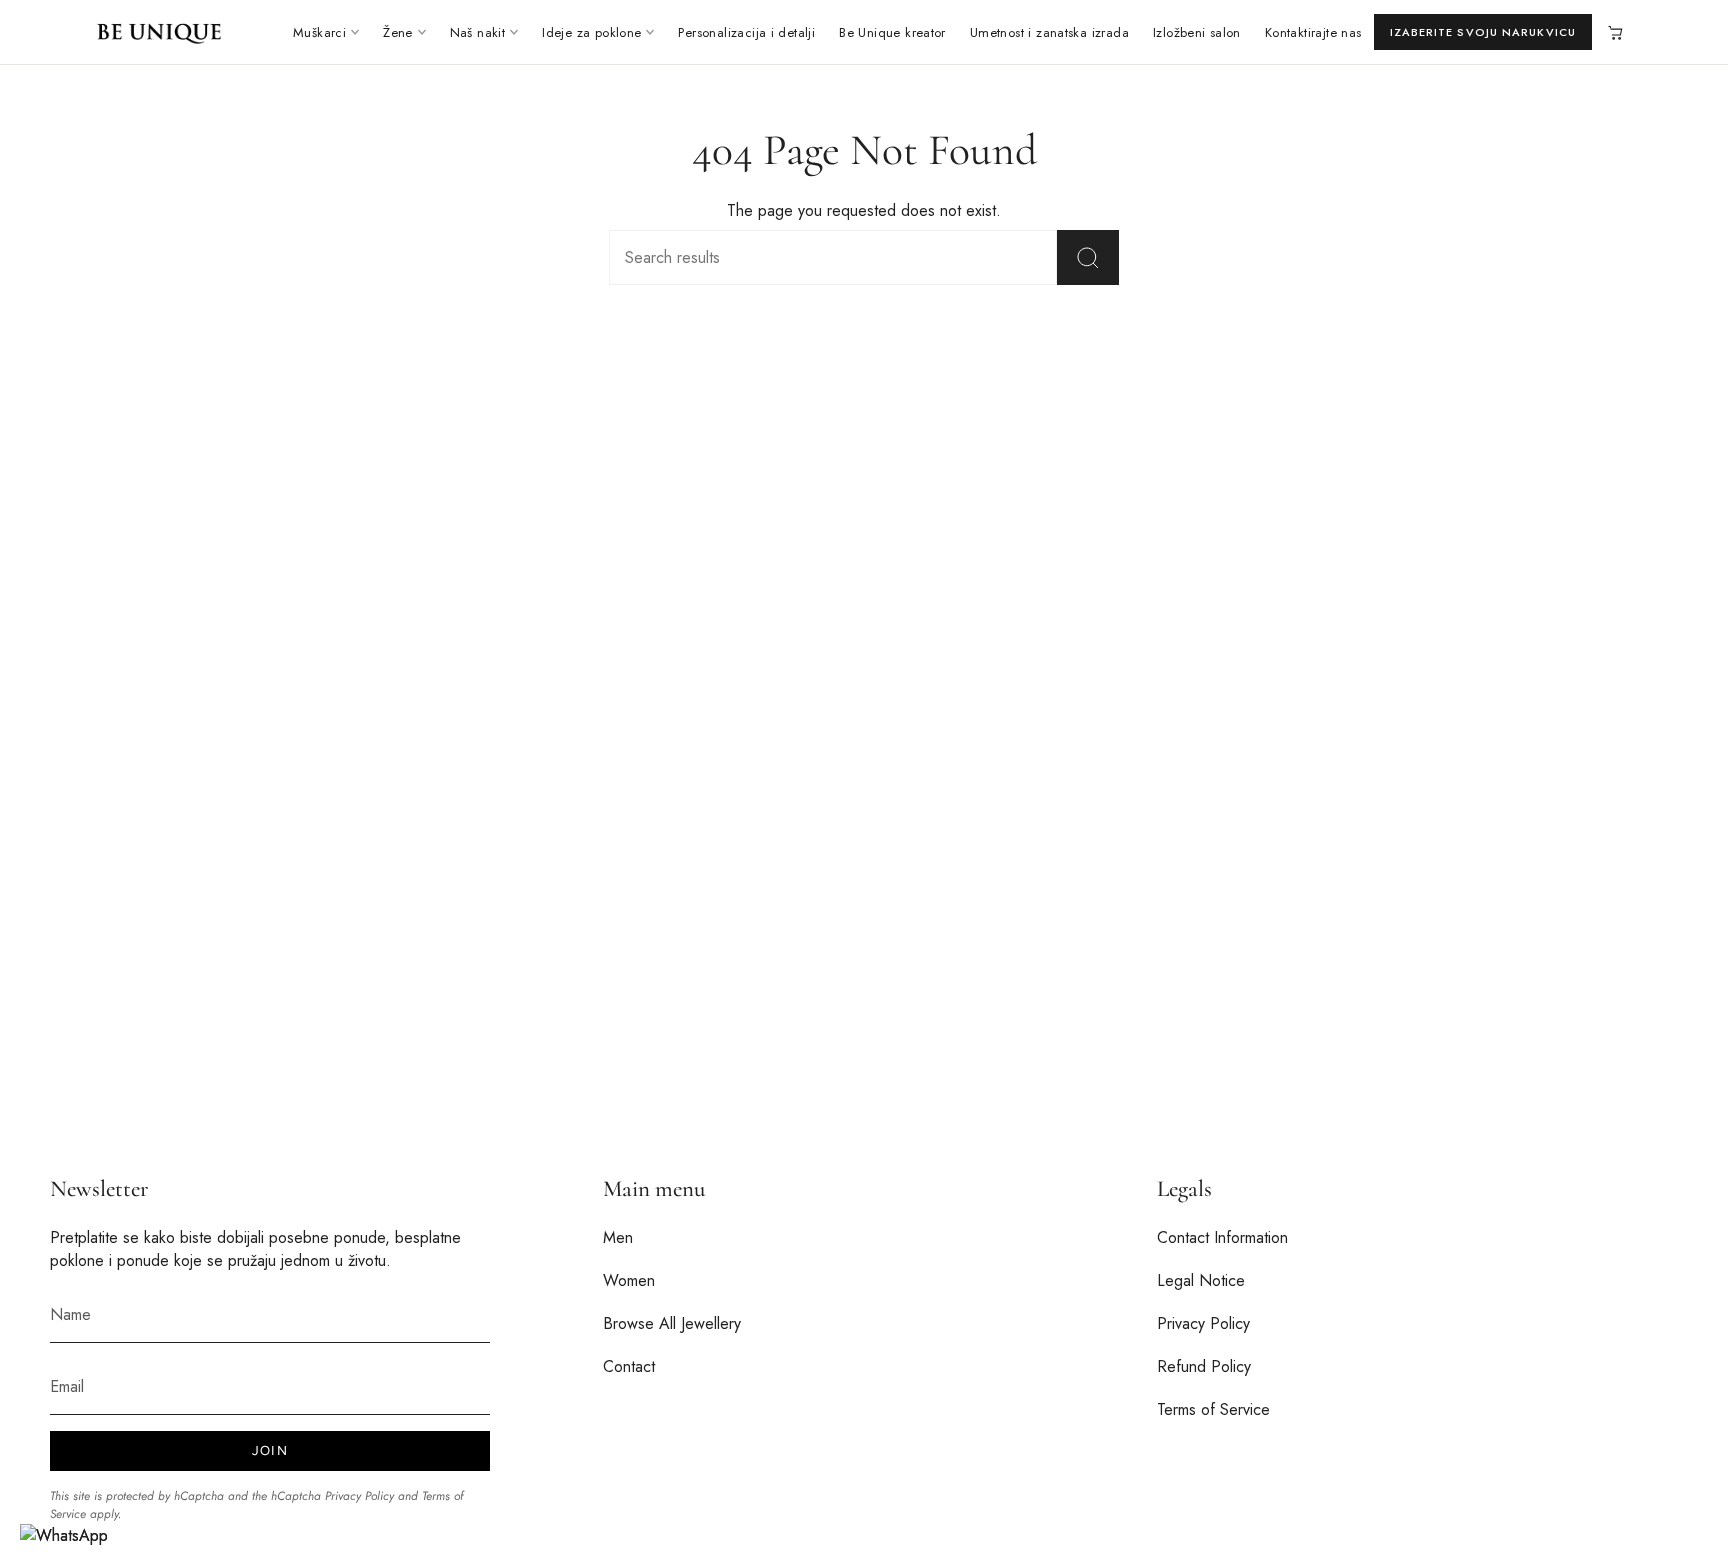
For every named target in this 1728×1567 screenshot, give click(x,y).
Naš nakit (478, 32)
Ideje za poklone (591, 32)
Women (629, 1280)
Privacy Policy (359, 1496)
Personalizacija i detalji (746, 32)
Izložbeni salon (1197, 32)
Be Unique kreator (892, 32)
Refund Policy (1204, 1366)
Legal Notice (1201, 1280)
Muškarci (319, 32)
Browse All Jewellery (672, 1323)
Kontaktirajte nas (1313, 32)
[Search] (1088, 257)
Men (618, 1237)
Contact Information (1222, 1237)
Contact (629, 1366)
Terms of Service (1213, 1409)
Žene (398, 32)
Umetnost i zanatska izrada (1049, 32)
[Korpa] (1614, 32)
